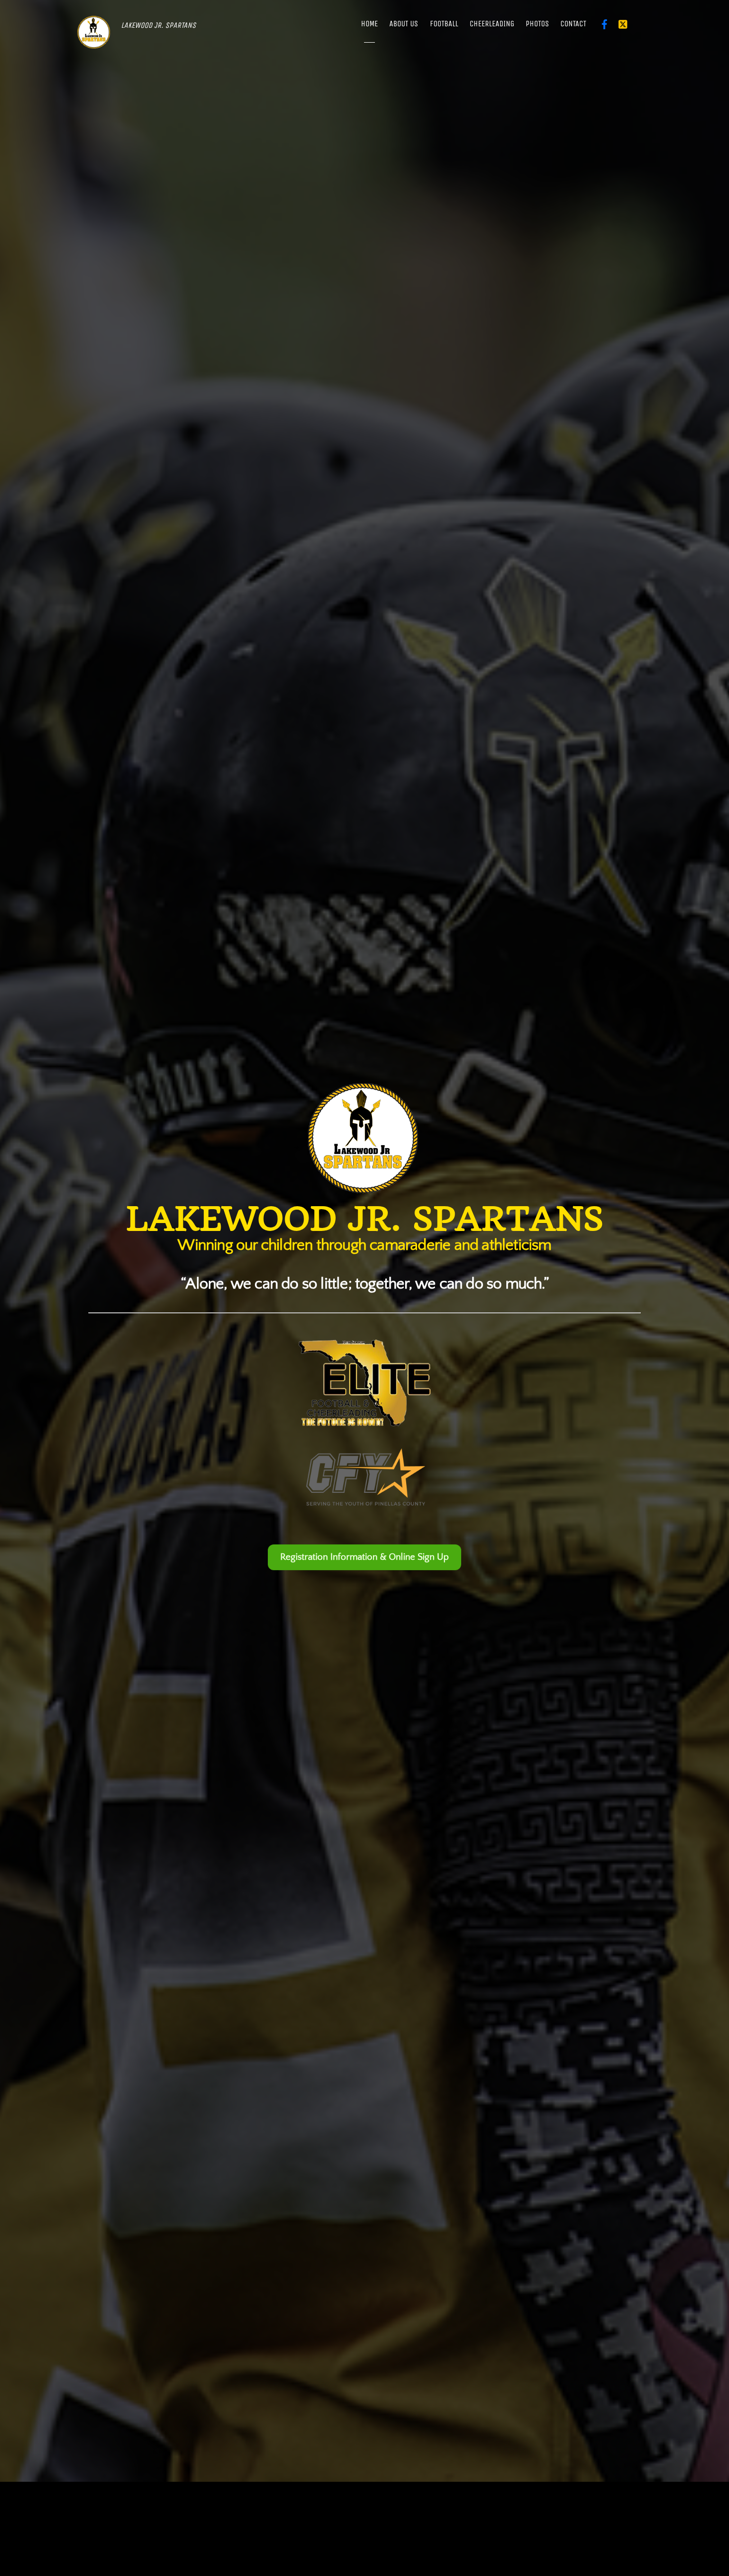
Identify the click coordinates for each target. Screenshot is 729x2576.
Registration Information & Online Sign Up (364, 1557)
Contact (573, 24)
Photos (537, 24)
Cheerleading (492, 24)
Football (444, 24)
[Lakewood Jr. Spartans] (94, 42)
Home (369, 24)
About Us (404, 24)
